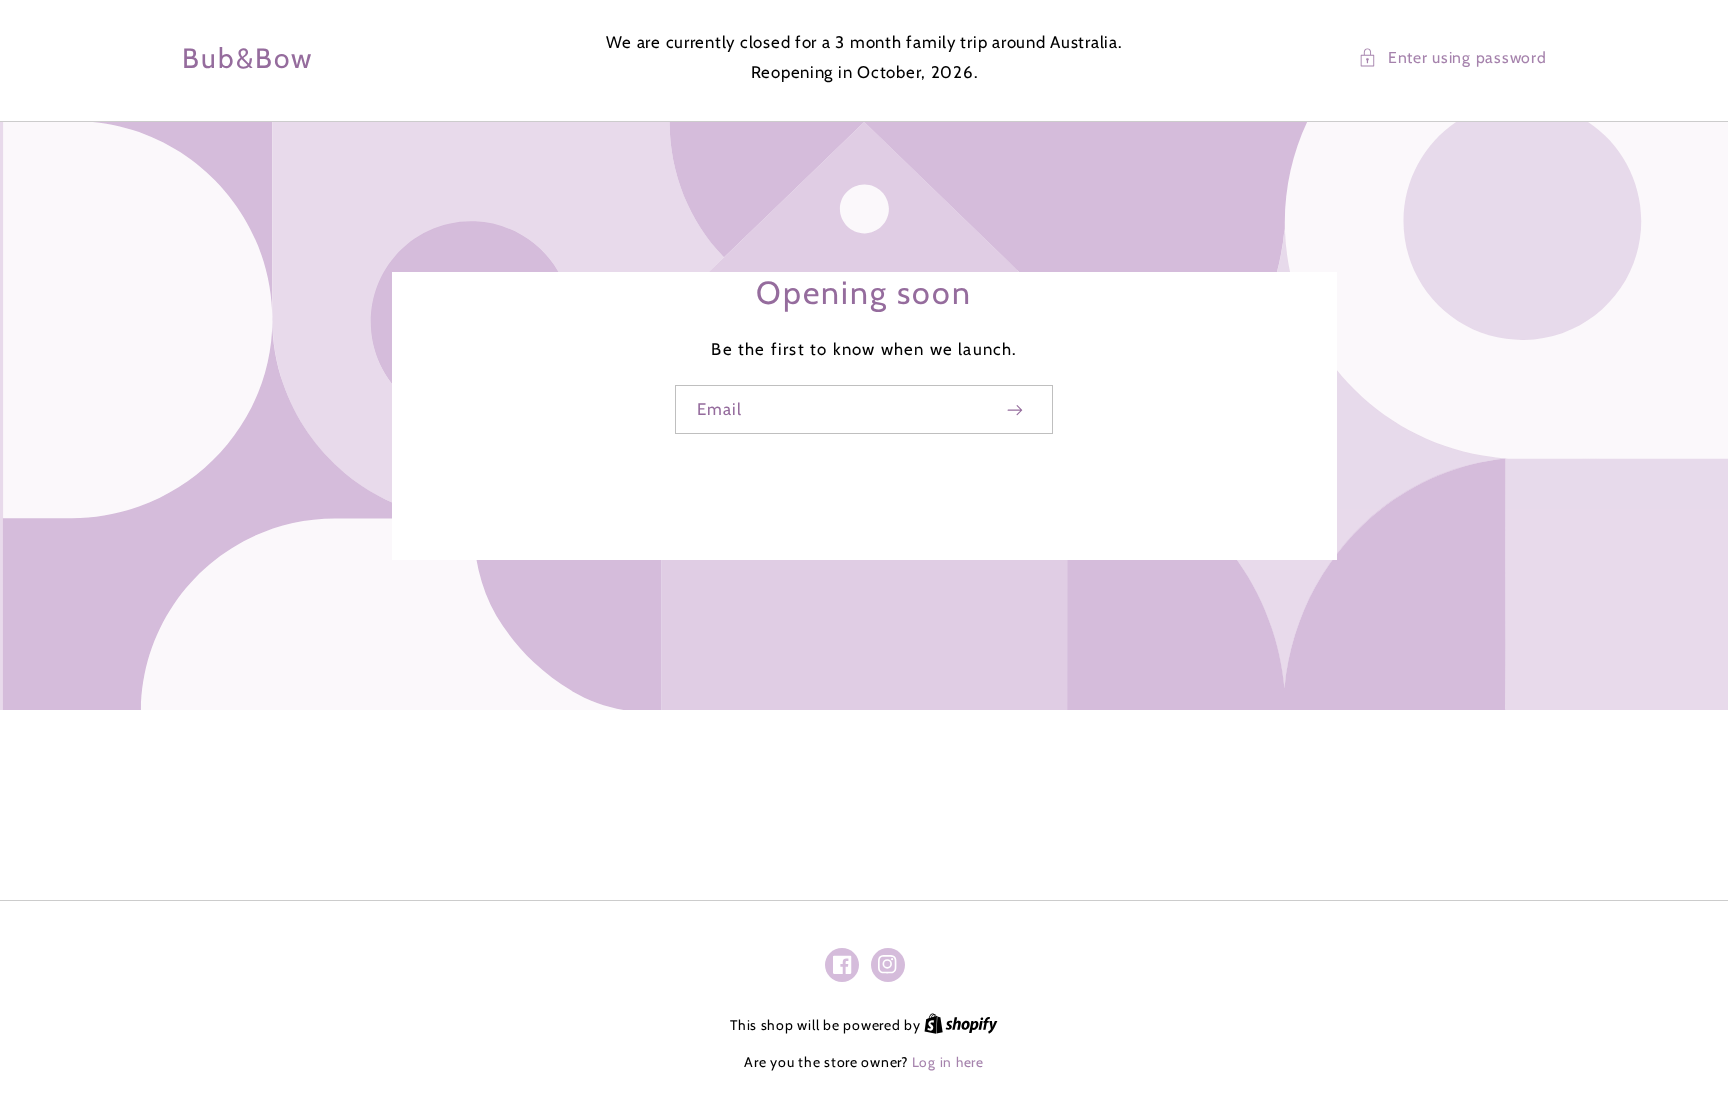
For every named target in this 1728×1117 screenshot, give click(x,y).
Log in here (948, 1062)
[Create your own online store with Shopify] (961, 1025)
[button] (1452, 58)
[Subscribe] (1016, 409)
